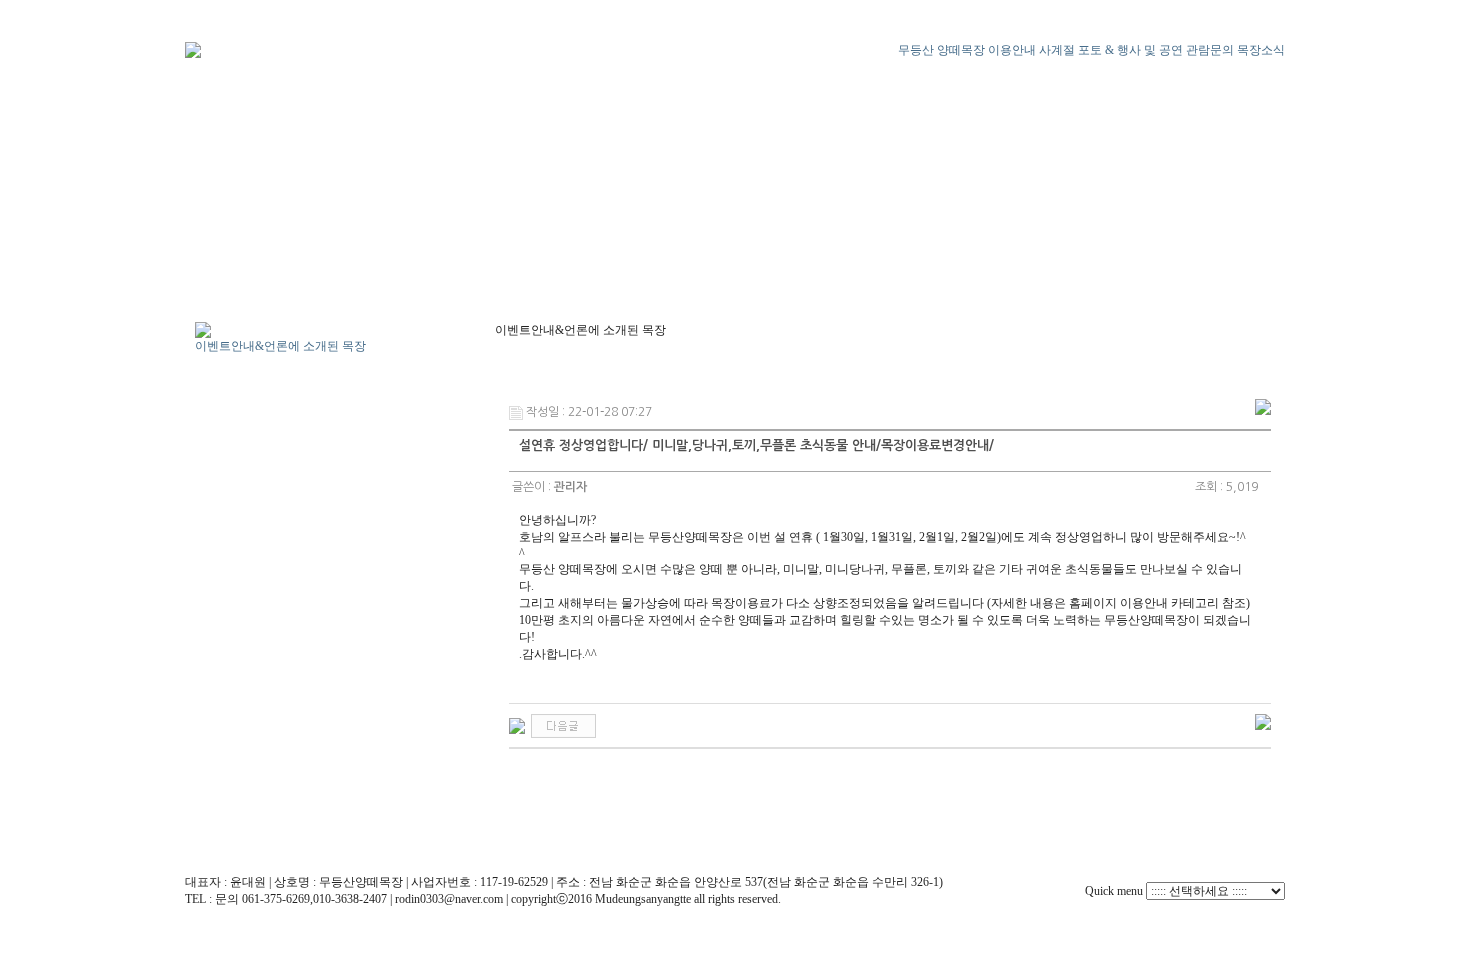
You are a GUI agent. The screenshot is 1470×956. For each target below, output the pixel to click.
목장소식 (1261, 50)
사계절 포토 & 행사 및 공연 (1111, 50)
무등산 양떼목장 (941, 50)
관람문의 (1210, 50)
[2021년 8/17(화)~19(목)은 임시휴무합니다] (563, 725)
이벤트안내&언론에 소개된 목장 (280, 346)
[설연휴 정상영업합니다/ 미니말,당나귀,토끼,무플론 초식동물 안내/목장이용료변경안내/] (517, 725)
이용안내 (1012, 50)
